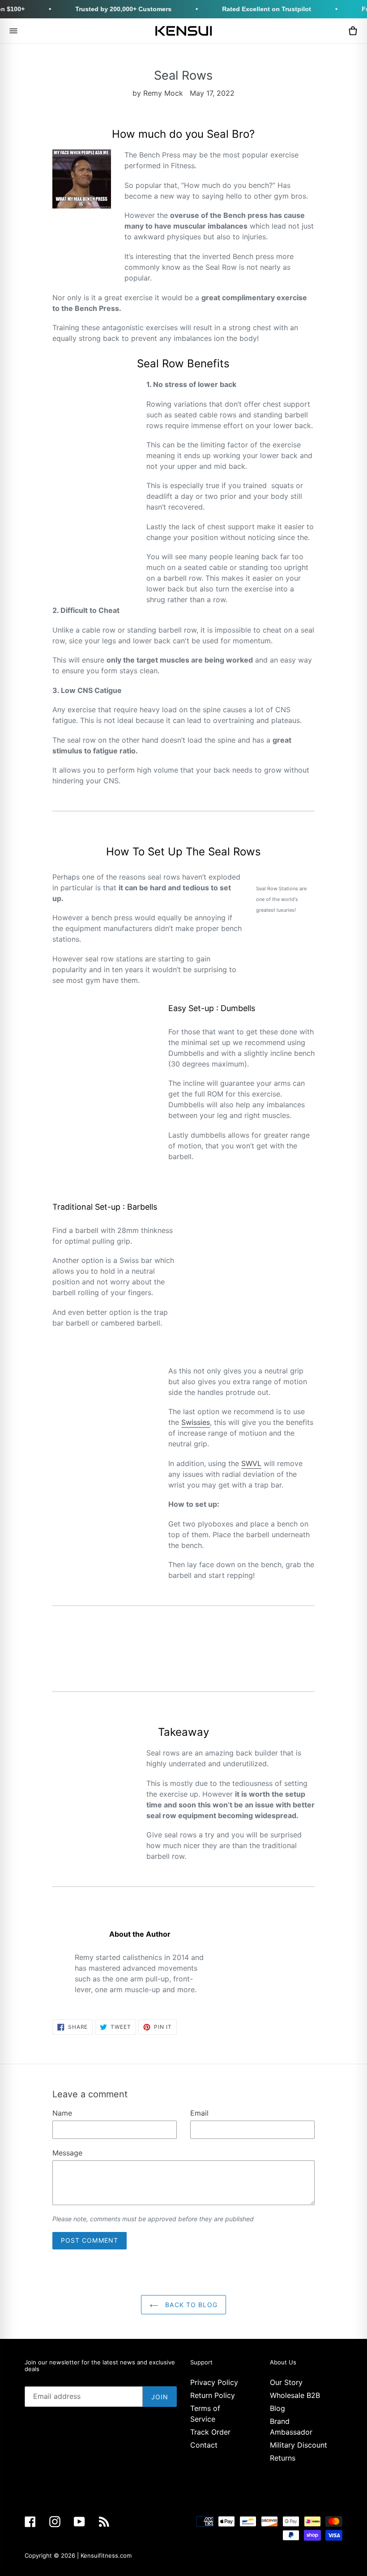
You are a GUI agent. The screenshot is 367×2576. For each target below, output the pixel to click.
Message (67, 2153)
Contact (204, 2445)
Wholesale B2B (295, 2395)
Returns (283, 2458)
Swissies (196, 1422)
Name (62, 2113)
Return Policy (213, 2395)
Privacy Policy (214, 2382)
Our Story (286, 2382)
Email (199, 2113)
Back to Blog (190, 2305)
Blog (277, 2408)
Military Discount (299, 2445)
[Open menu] (13, 31)
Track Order (210, 2432)
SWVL (251, 1463)
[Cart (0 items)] (353, 31)
